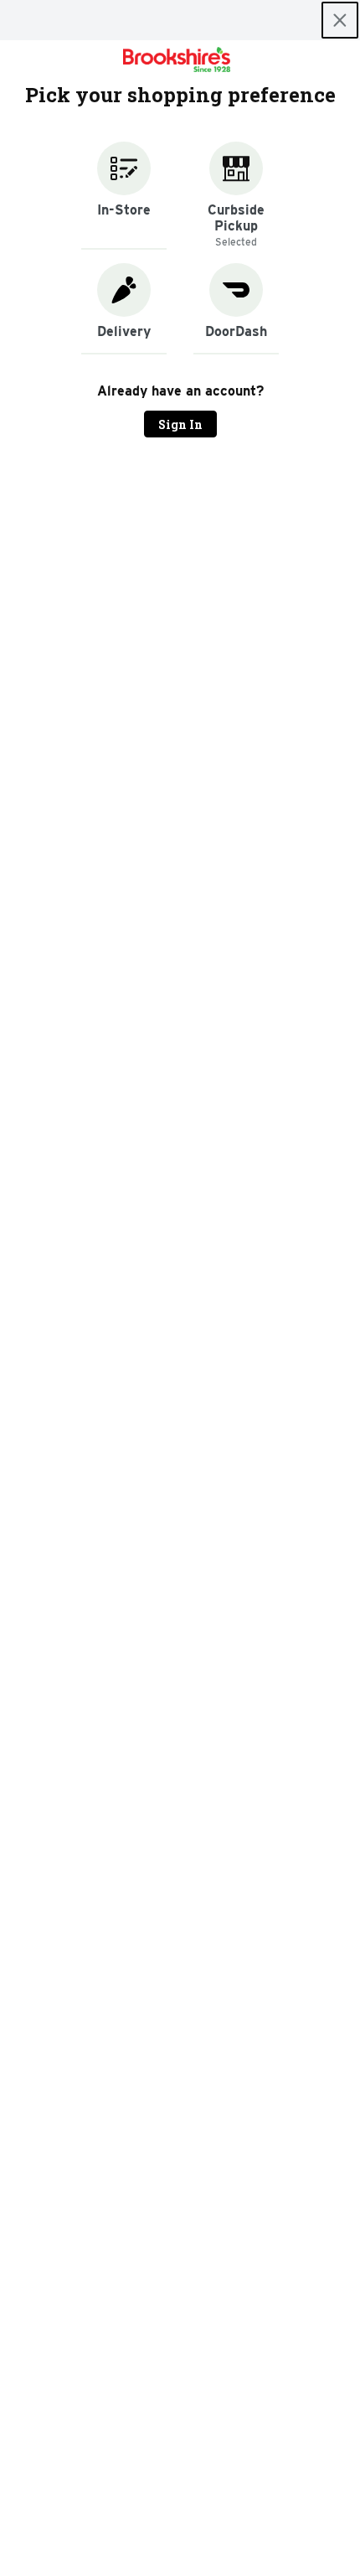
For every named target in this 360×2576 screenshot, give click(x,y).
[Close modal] (340, 20)
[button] (124, 196)
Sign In (180, 424)
